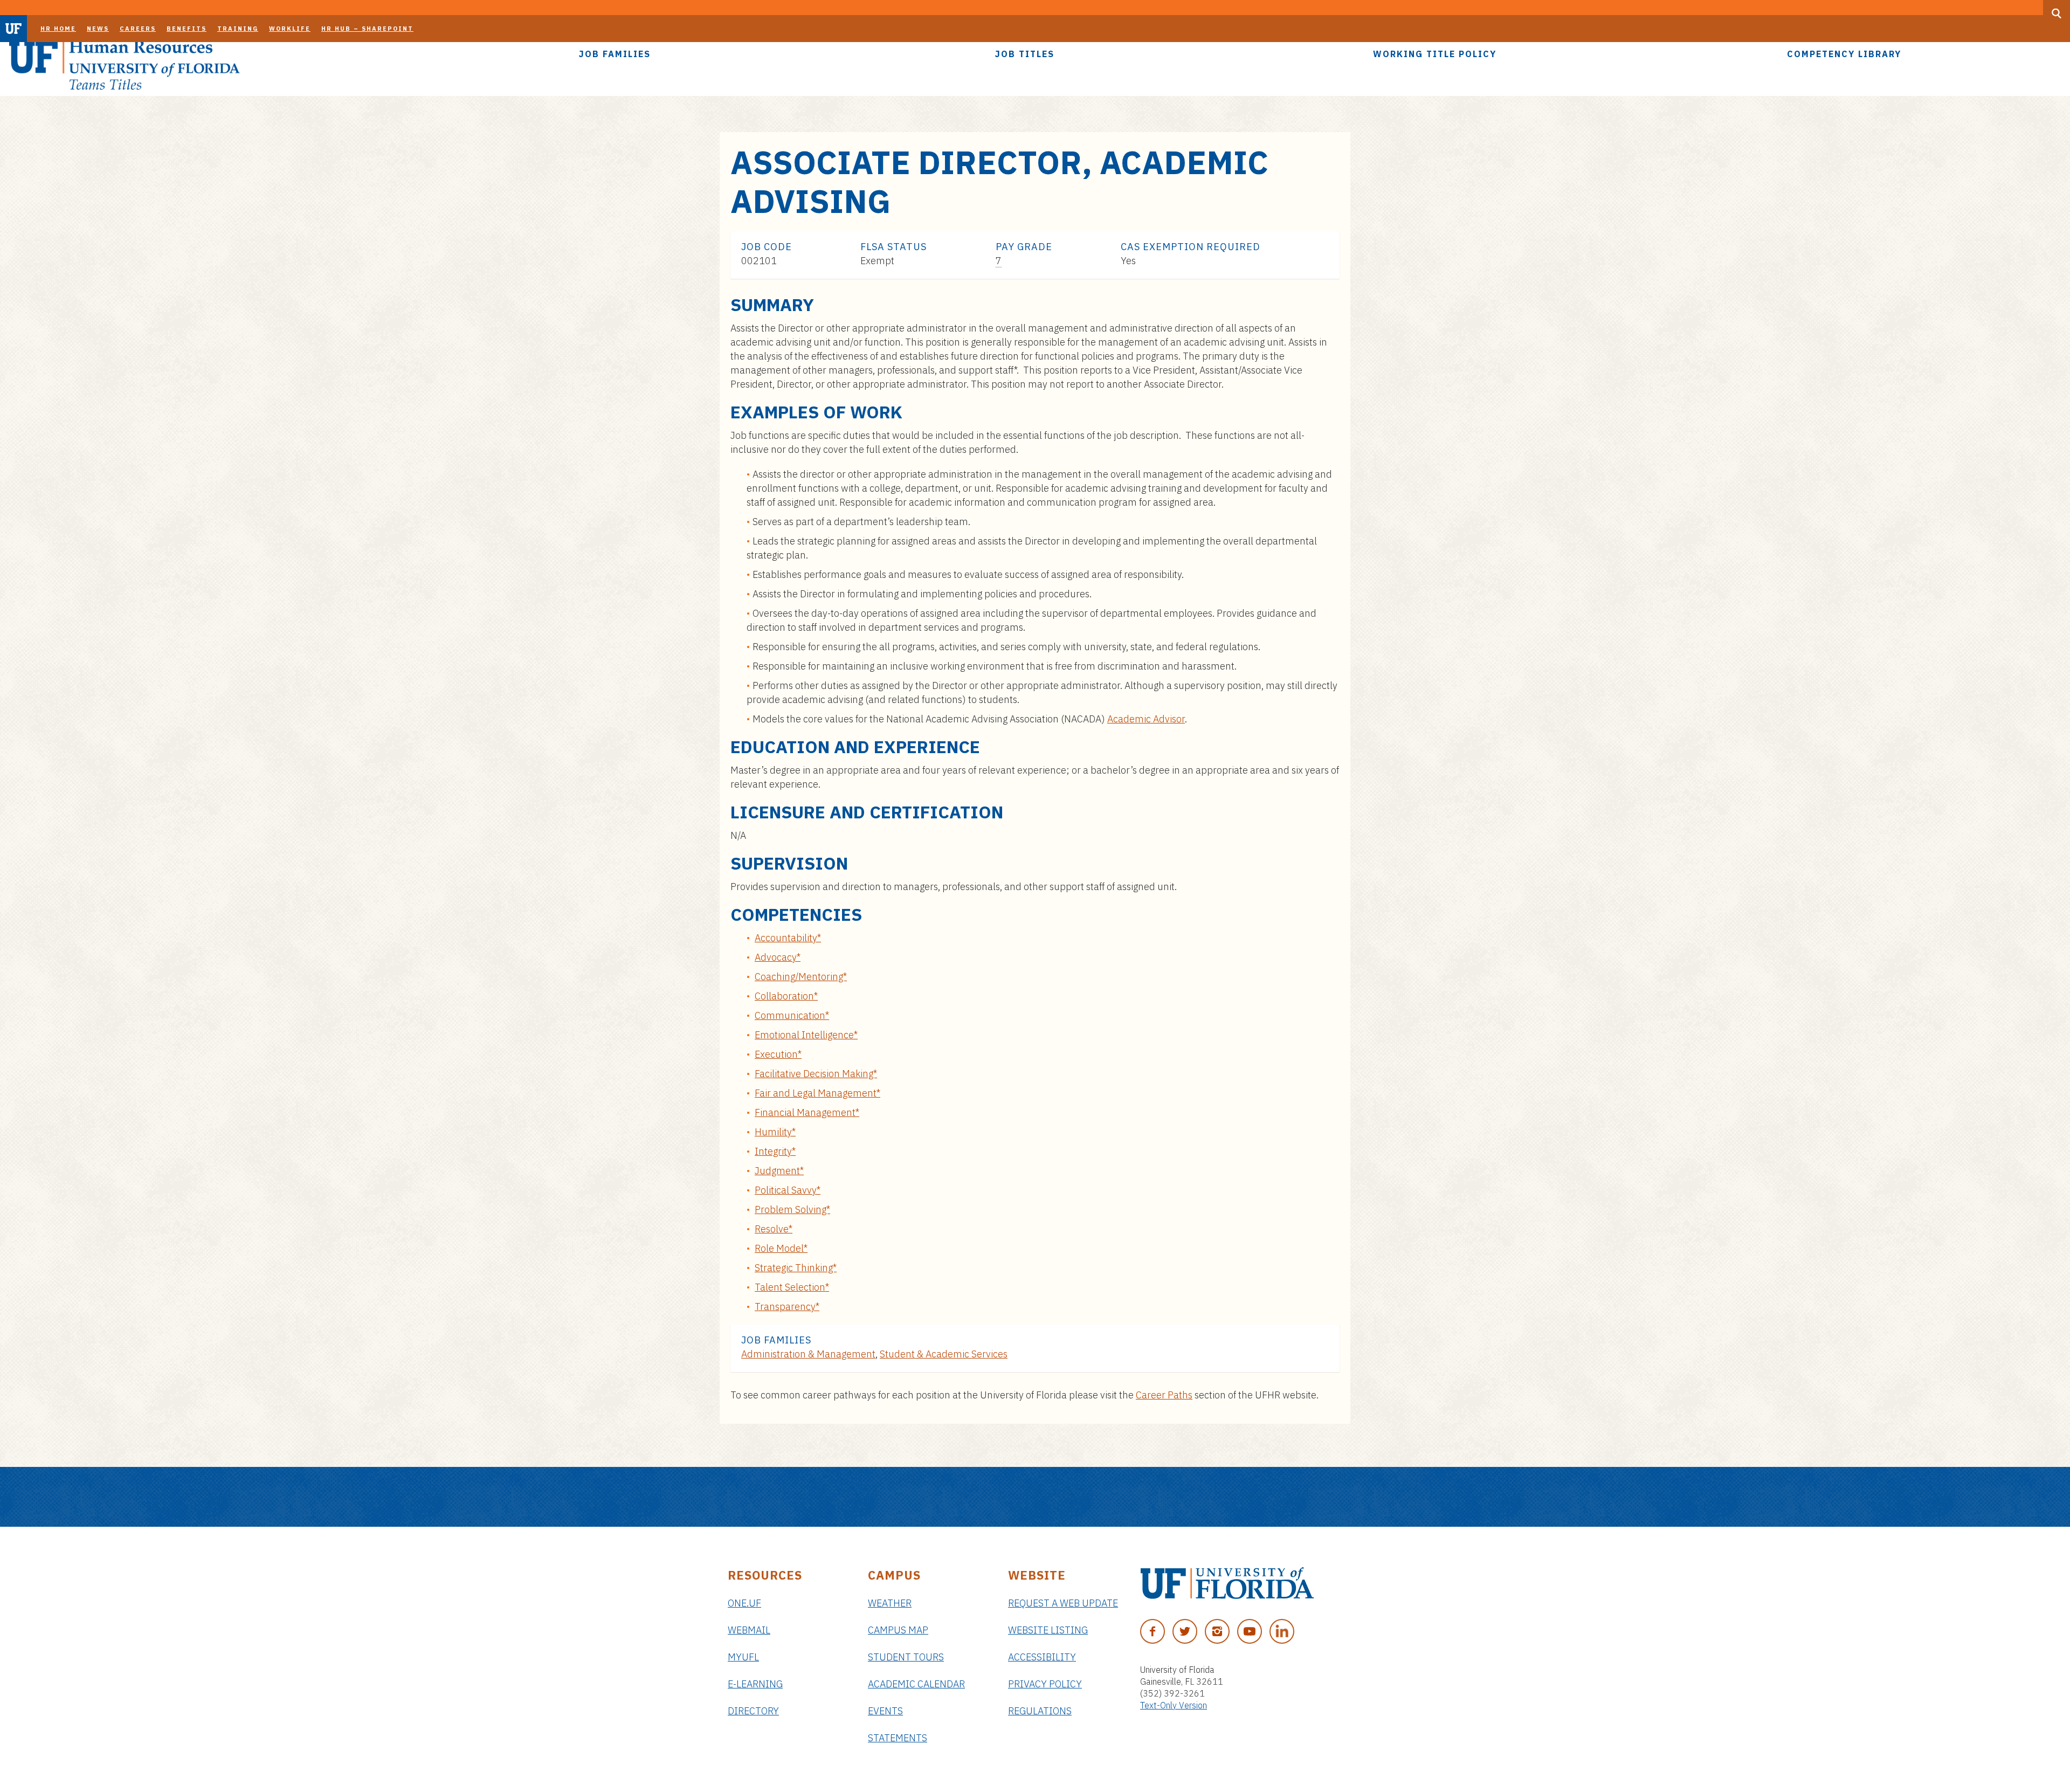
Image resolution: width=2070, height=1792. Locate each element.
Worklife (290, 29)
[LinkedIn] (1282, 1631)
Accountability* (788, 938)
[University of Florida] (1227, 1583)
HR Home (58, 29)
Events (885, 1711)
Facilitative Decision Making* (816, 1074)
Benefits (187, 29)
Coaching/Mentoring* (801, 977)
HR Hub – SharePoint (367, 29)
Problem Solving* (792, 1209)
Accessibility (1042, 1657)
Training (238, 29)
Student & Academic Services (944, 1354)
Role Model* (781, 1248)
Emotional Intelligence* (806, 1035)
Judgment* (779, 1171)
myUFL (743, 1657)
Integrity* (775, 1151)
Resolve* (774, 1229)
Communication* (792, 1015)
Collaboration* (786, 996)
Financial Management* (807, 1112)
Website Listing (1048, 1630)
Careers (138, 29)
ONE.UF (744, 1603)
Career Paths (1164, 1395)
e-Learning (755, 1684)
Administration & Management (808, 1354)
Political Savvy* (788, 1190)
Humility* (775, 1132)
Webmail (749, 1630)
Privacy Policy (1045, 1684)
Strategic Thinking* (796, 1268)
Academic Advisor (1146, 719)
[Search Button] (2057, 13)
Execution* (778, 1054)
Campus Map (898, 1630)
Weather (890, 1603)
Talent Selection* (792, 1287)
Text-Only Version (1174, 1705)
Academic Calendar (916, 1684)
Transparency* (787, 1307)
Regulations (1040, 1711)
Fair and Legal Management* (817, 1093)
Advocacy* (778, 957)
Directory (753, 1711)
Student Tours (906, 1657)
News (98, 29)
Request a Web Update (1063, 1603)
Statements (898, 1738)
